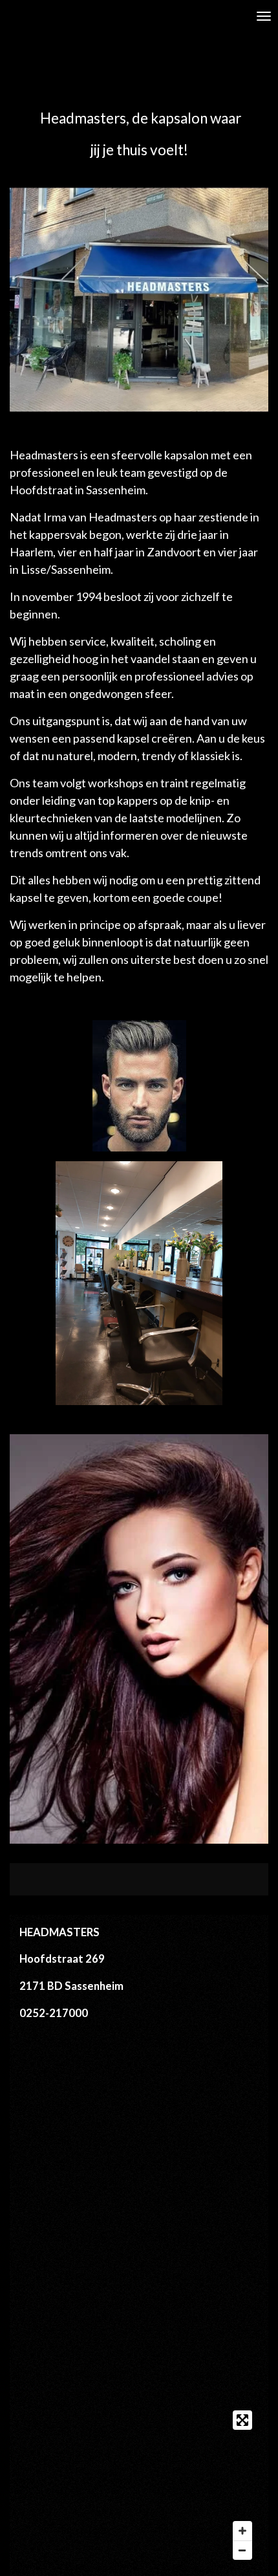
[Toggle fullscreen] (242, 2420)
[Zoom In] (242, 2531)
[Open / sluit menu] (264, 16)
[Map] (139, 2485)
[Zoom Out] (242, 2550)
